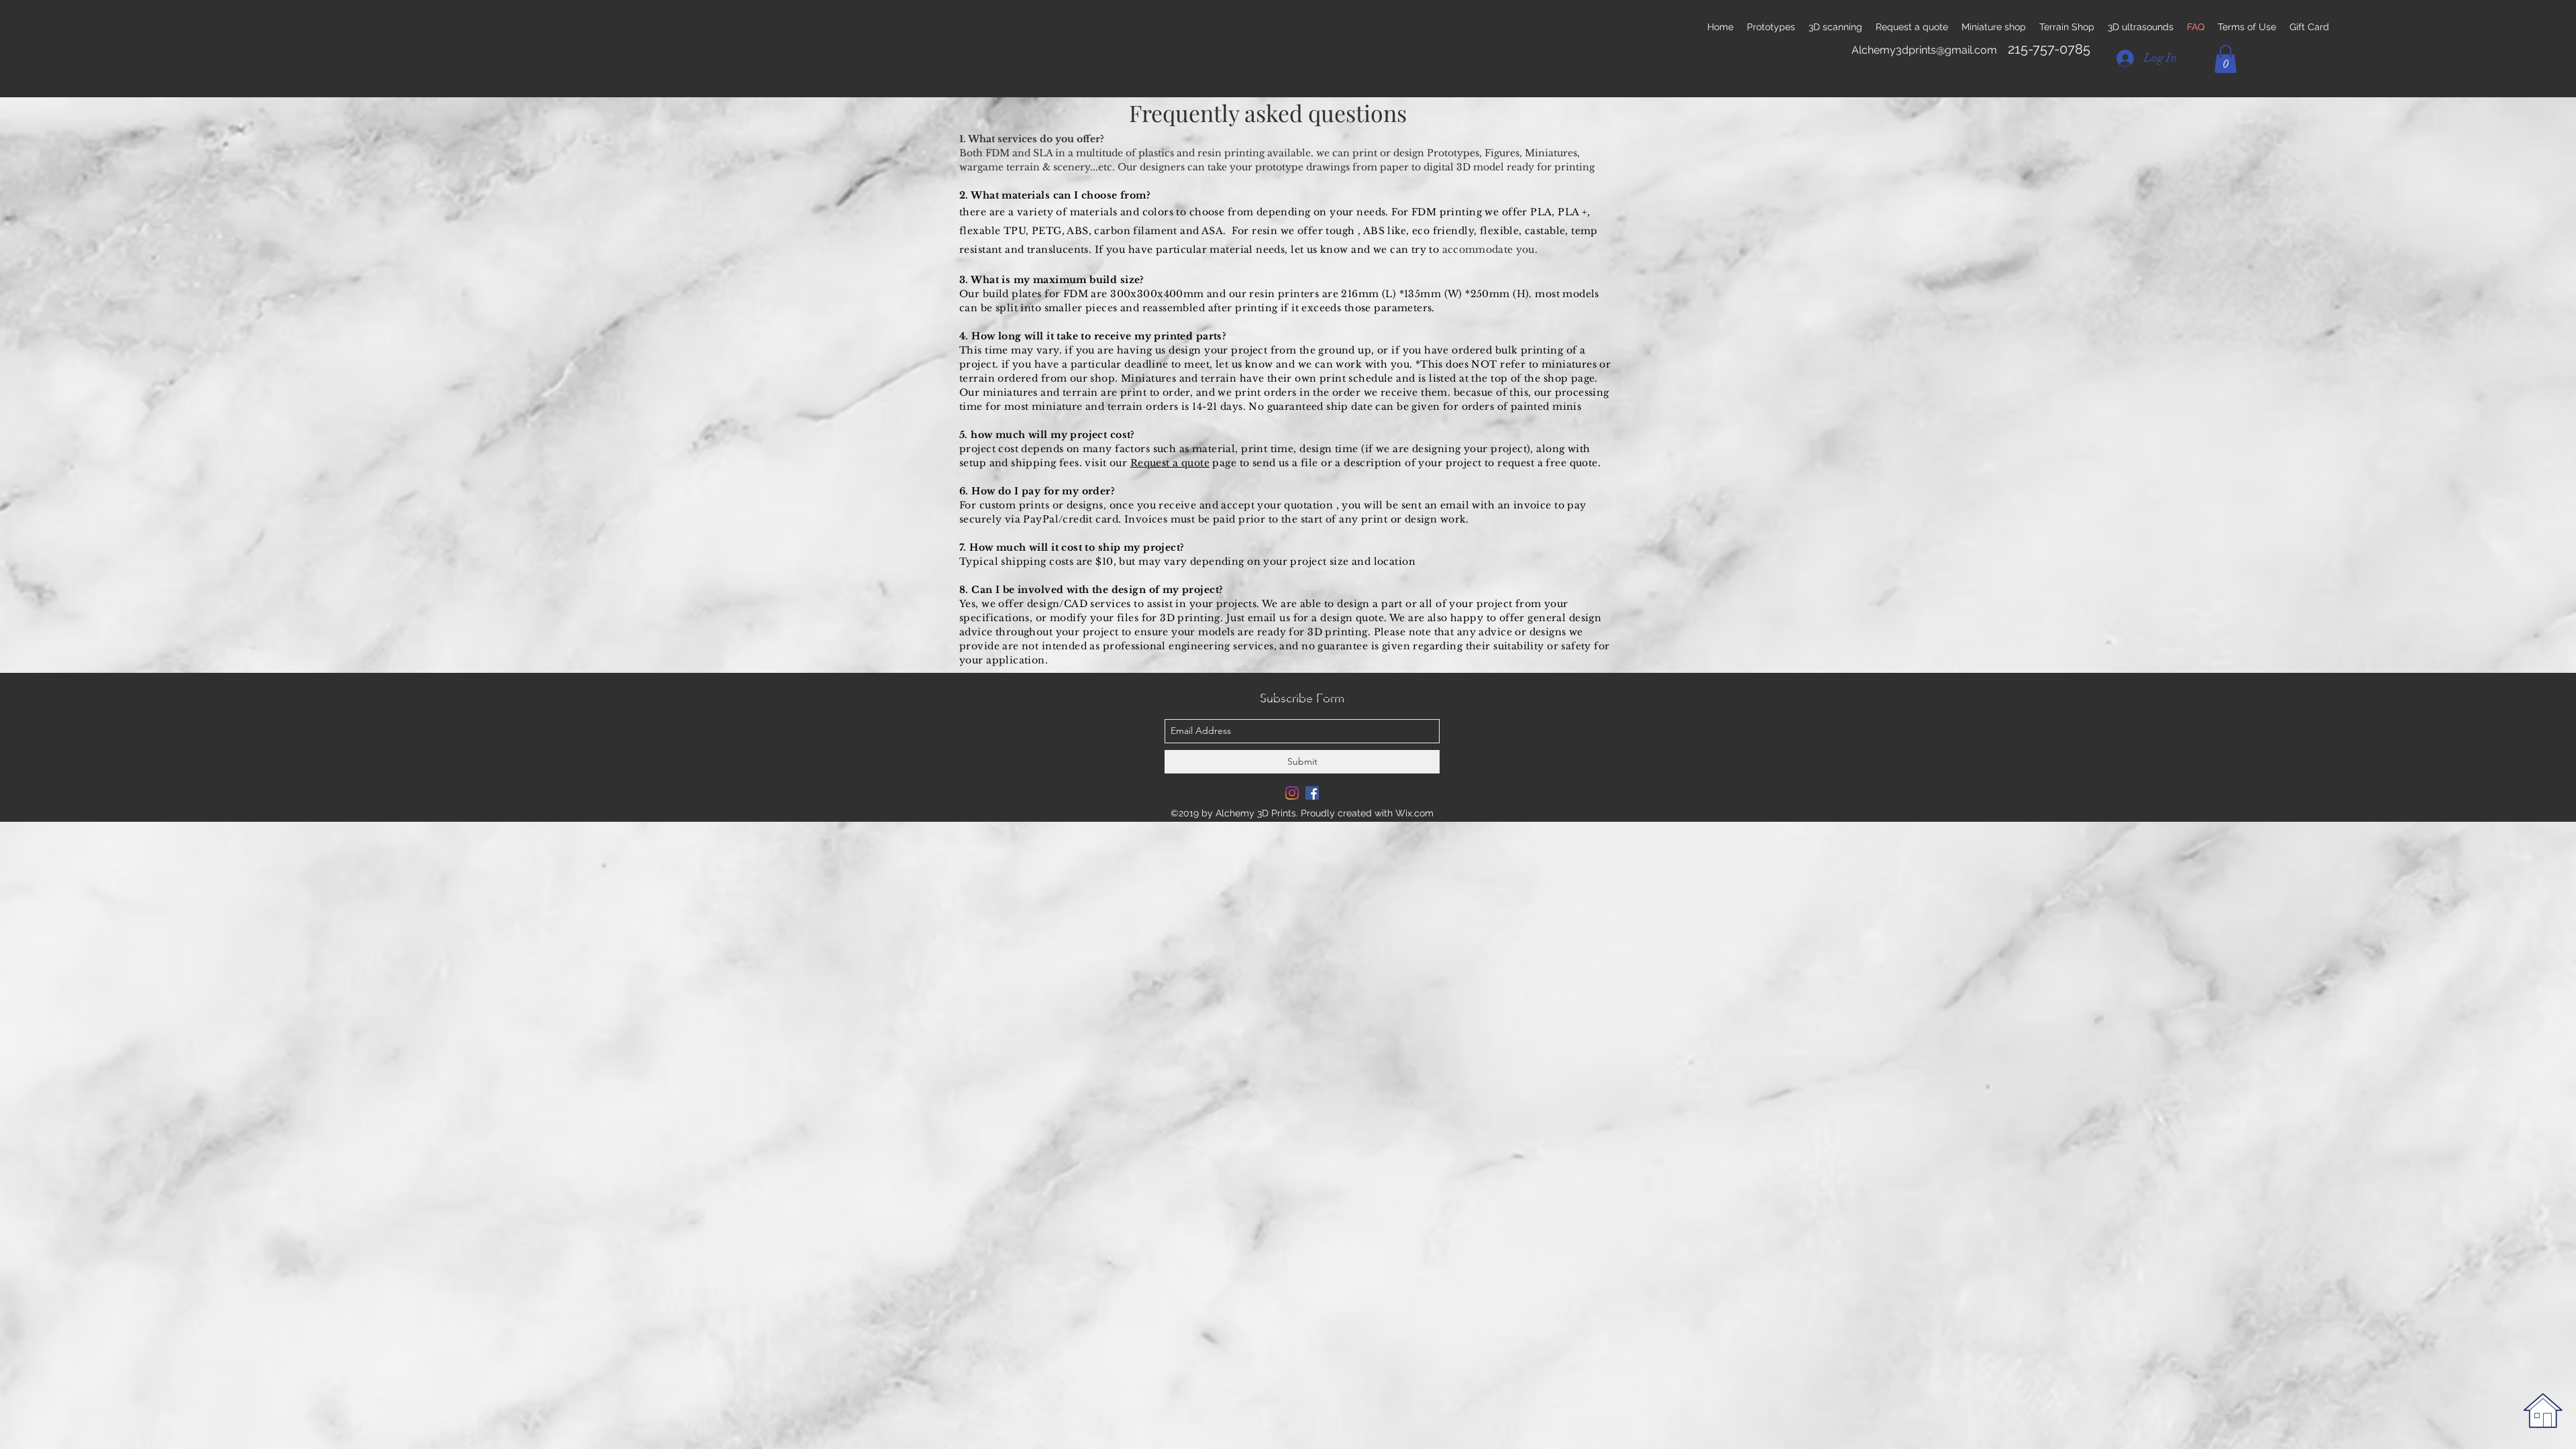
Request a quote (1170, 463)
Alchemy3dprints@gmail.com (1924, 50)
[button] (2225, 59)
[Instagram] (1292, 793)
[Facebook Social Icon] (1312, 793)
